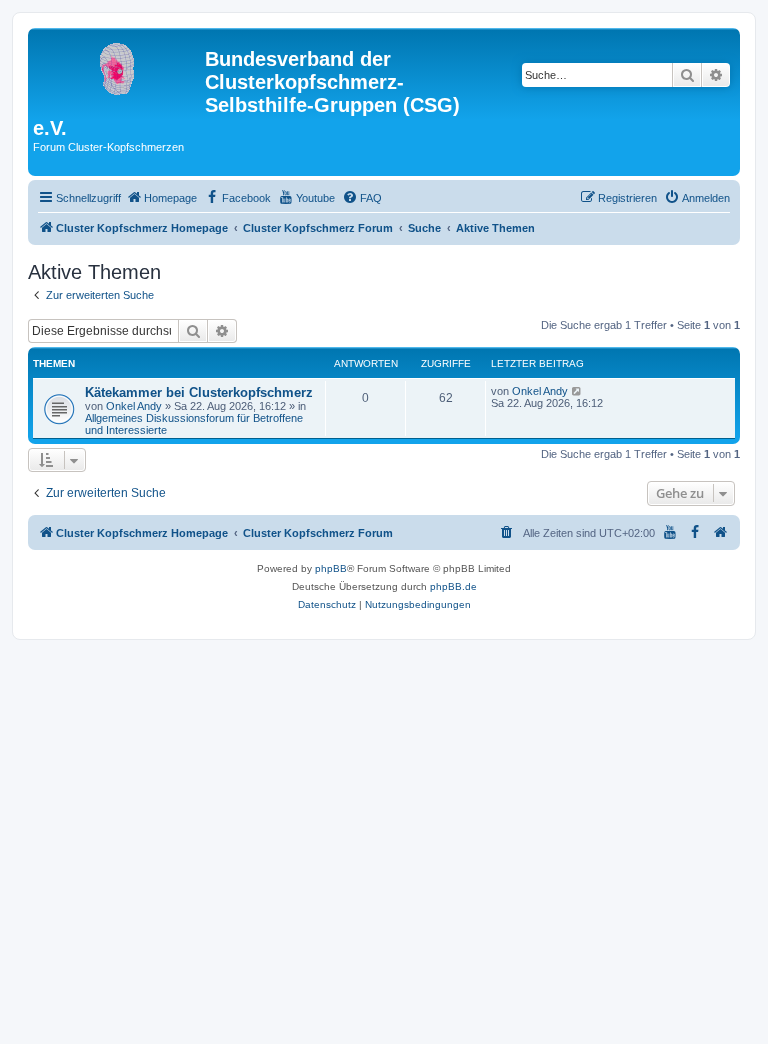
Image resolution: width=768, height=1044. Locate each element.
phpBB (331, 568)
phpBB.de (453, 586)
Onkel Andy (134, 406)
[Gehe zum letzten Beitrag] (577, 391)
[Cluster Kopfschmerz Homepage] (119, 65)
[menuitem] (161, 198)
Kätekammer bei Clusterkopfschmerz (199, 392)
